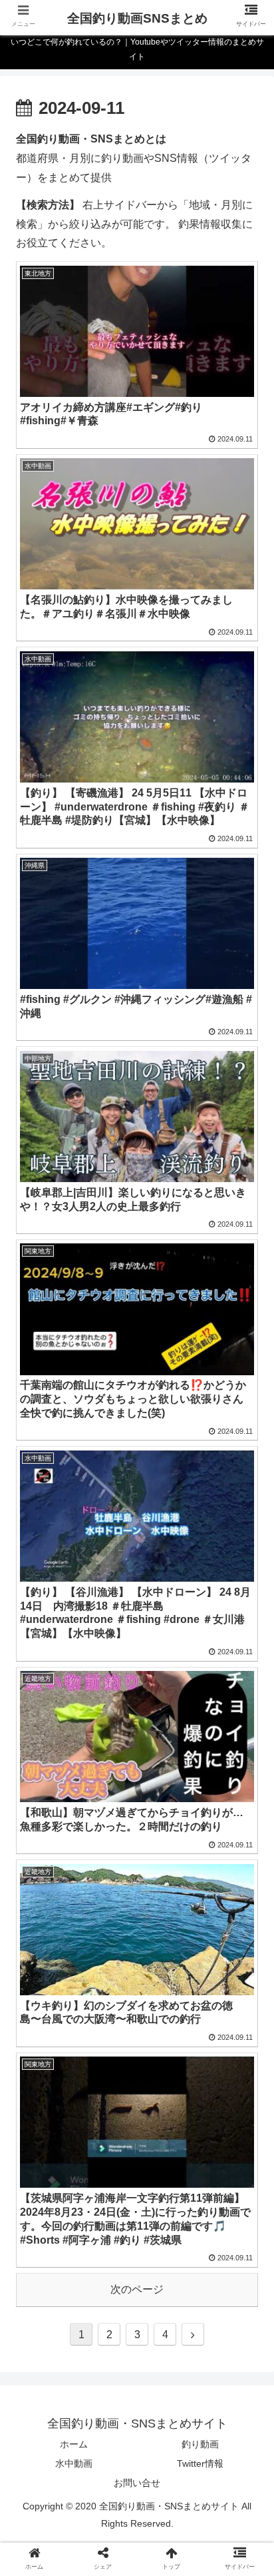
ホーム (74, 2444)
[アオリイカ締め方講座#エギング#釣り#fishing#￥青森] (168, 2302)
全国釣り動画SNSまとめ (137, 18)
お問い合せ (137, 2483)
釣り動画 (200, 2444)
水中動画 (74, 2463)
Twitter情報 (200, 2463)
